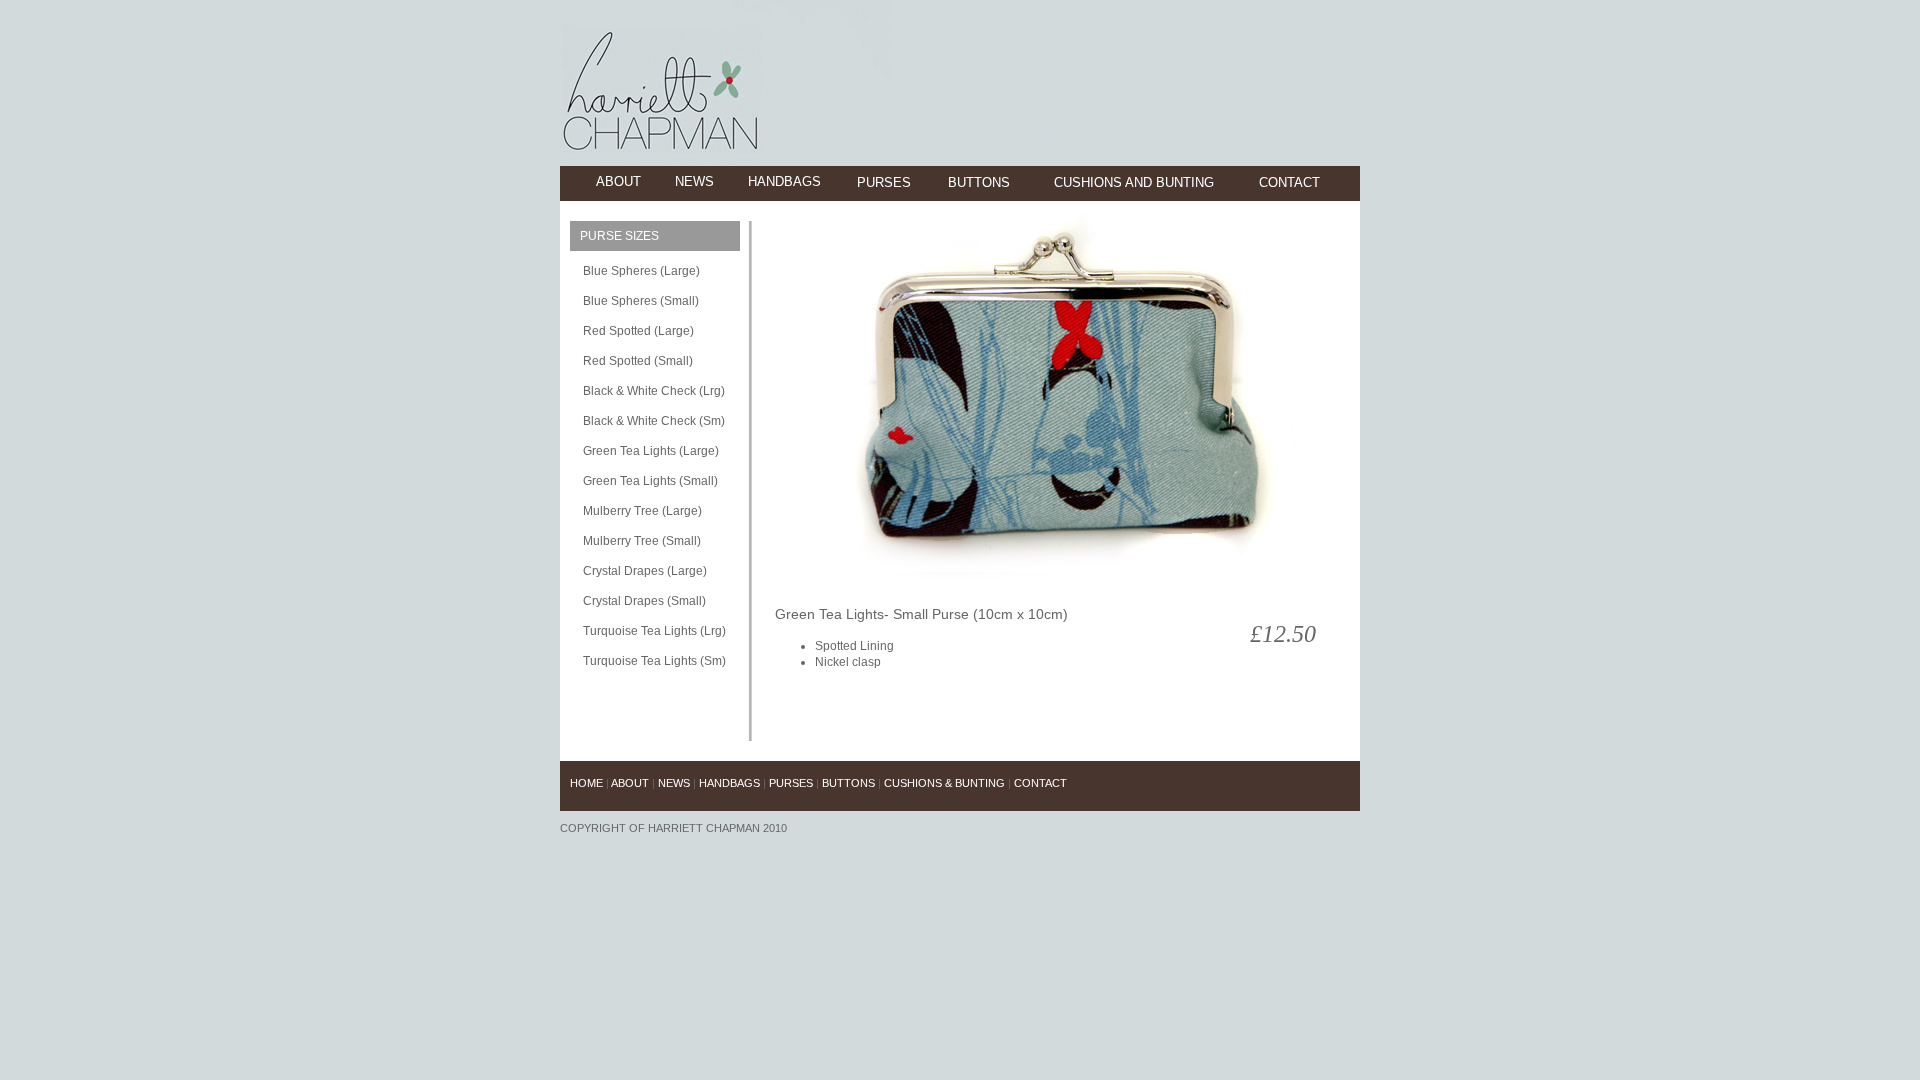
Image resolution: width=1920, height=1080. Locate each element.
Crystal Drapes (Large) (645, 571)
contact (1289, 182)
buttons (979, 182)
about (618, 181)
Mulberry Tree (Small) (642, 541)
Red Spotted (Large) (638, 331)
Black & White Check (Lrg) (654, 391)
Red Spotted (617, 361)
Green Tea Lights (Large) (651, 451)
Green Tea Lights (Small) (650, 481)
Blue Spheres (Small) (641, 301)
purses (884, 182)
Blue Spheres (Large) (641, 271)
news (694, 181)
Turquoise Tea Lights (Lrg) (654, 631)
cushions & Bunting (944, 783)
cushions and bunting (1134, 182)
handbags (784, 181)
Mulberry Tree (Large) (642, 511)
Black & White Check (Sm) (654, 421)
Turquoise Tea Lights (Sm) (654, 661)
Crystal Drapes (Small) (644, 601)
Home (588, 783)
